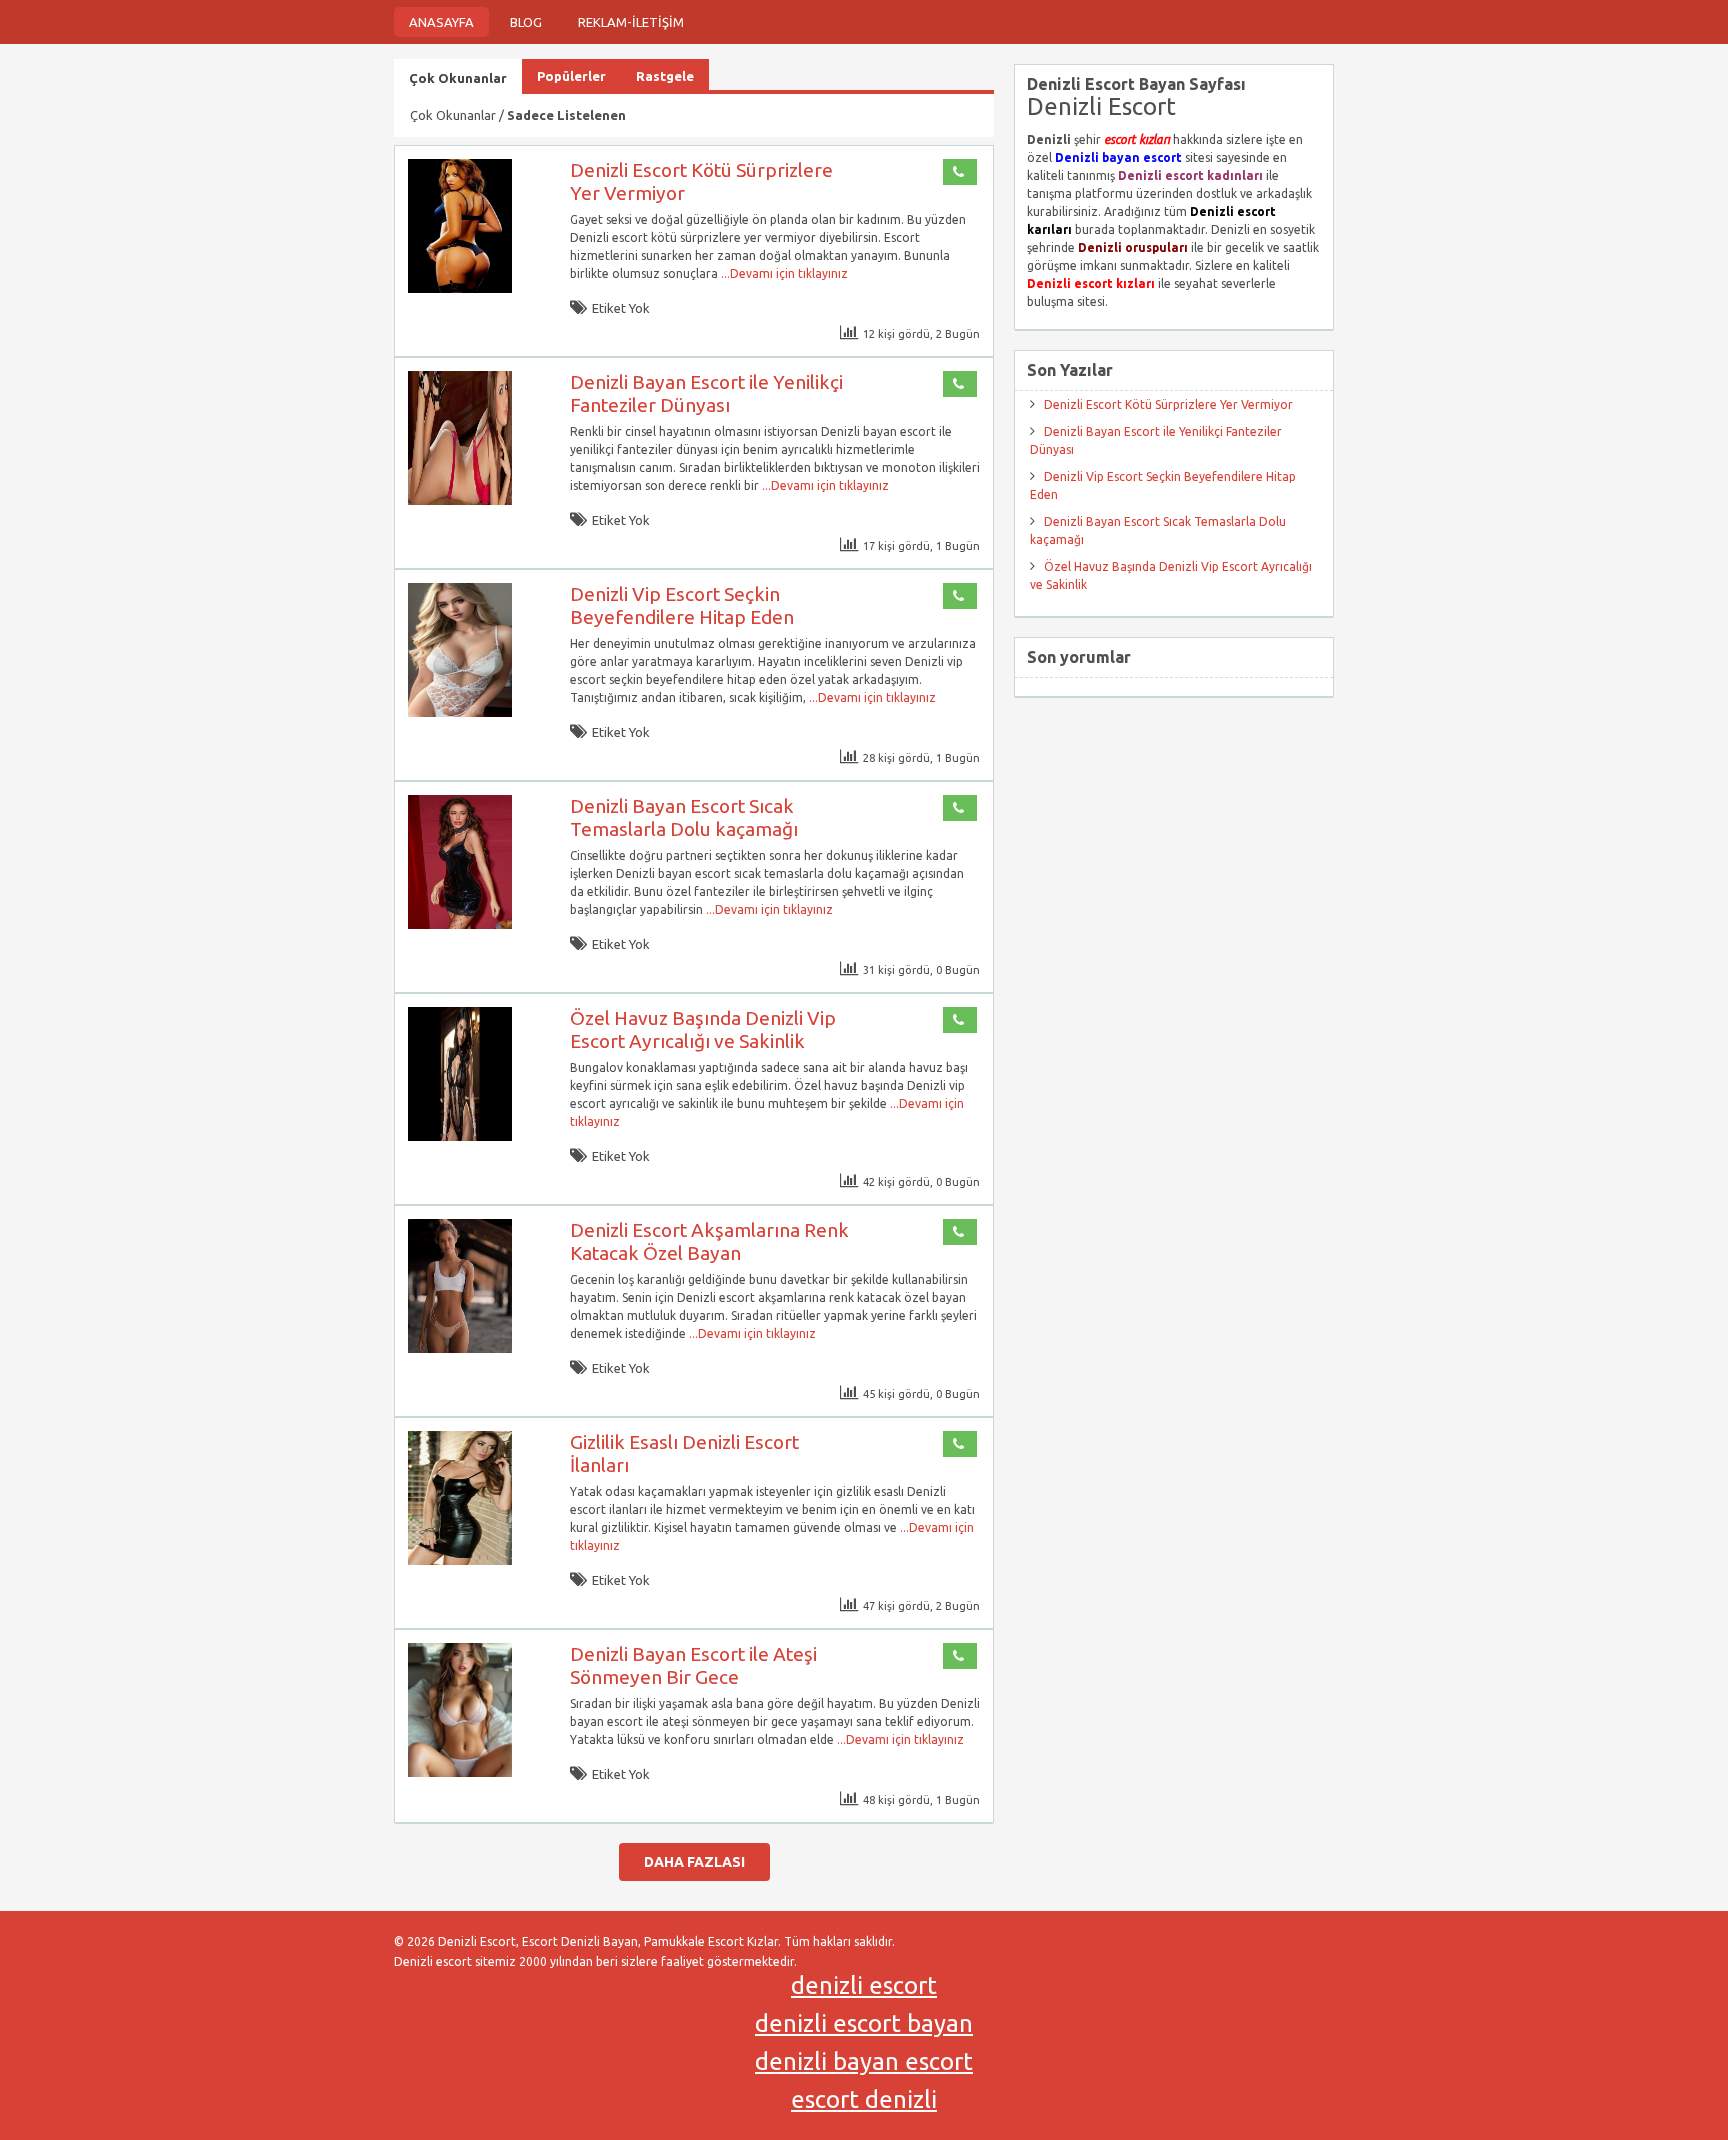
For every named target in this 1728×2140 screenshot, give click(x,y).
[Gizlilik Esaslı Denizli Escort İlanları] (460, 1560)
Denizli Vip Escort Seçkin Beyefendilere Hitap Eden (682, 605)
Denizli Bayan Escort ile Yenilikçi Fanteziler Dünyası (706, 393)
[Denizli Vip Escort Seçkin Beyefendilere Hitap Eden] (460, 712)
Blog (526, 22)
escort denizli (864, 2099)
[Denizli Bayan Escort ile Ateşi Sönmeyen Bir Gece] (460, 1772)
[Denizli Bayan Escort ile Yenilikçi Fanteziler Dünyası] (460, 500)
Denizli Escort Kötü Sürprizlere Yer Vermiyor (1168, 404)
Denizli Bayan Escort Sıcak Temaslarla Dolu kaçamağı (684, 817)
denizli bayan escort (864, 2061)
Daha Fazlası (694, 1862)
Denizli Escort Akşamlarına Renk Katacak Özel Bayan (709, 1241)
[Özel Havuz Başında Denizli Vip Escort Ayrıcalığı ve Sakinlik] (460, 1136)
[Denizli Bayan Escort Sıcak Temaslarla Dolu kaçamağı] (460, 924)
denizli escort (864, 1985)
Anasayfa (441, 22)
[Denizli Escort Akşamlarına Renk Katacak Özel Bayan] (460, 1348)
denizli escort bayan (864, 2023)
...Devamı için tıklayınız (783, 273)
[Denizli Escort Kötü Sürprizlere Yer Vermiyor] (460, 288)
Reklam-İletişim (631, 22)
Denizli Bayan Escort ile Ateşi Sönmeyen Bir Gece (693, 1665)
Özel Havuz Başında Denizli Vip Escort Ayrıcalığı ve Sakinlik (703, 1029)
